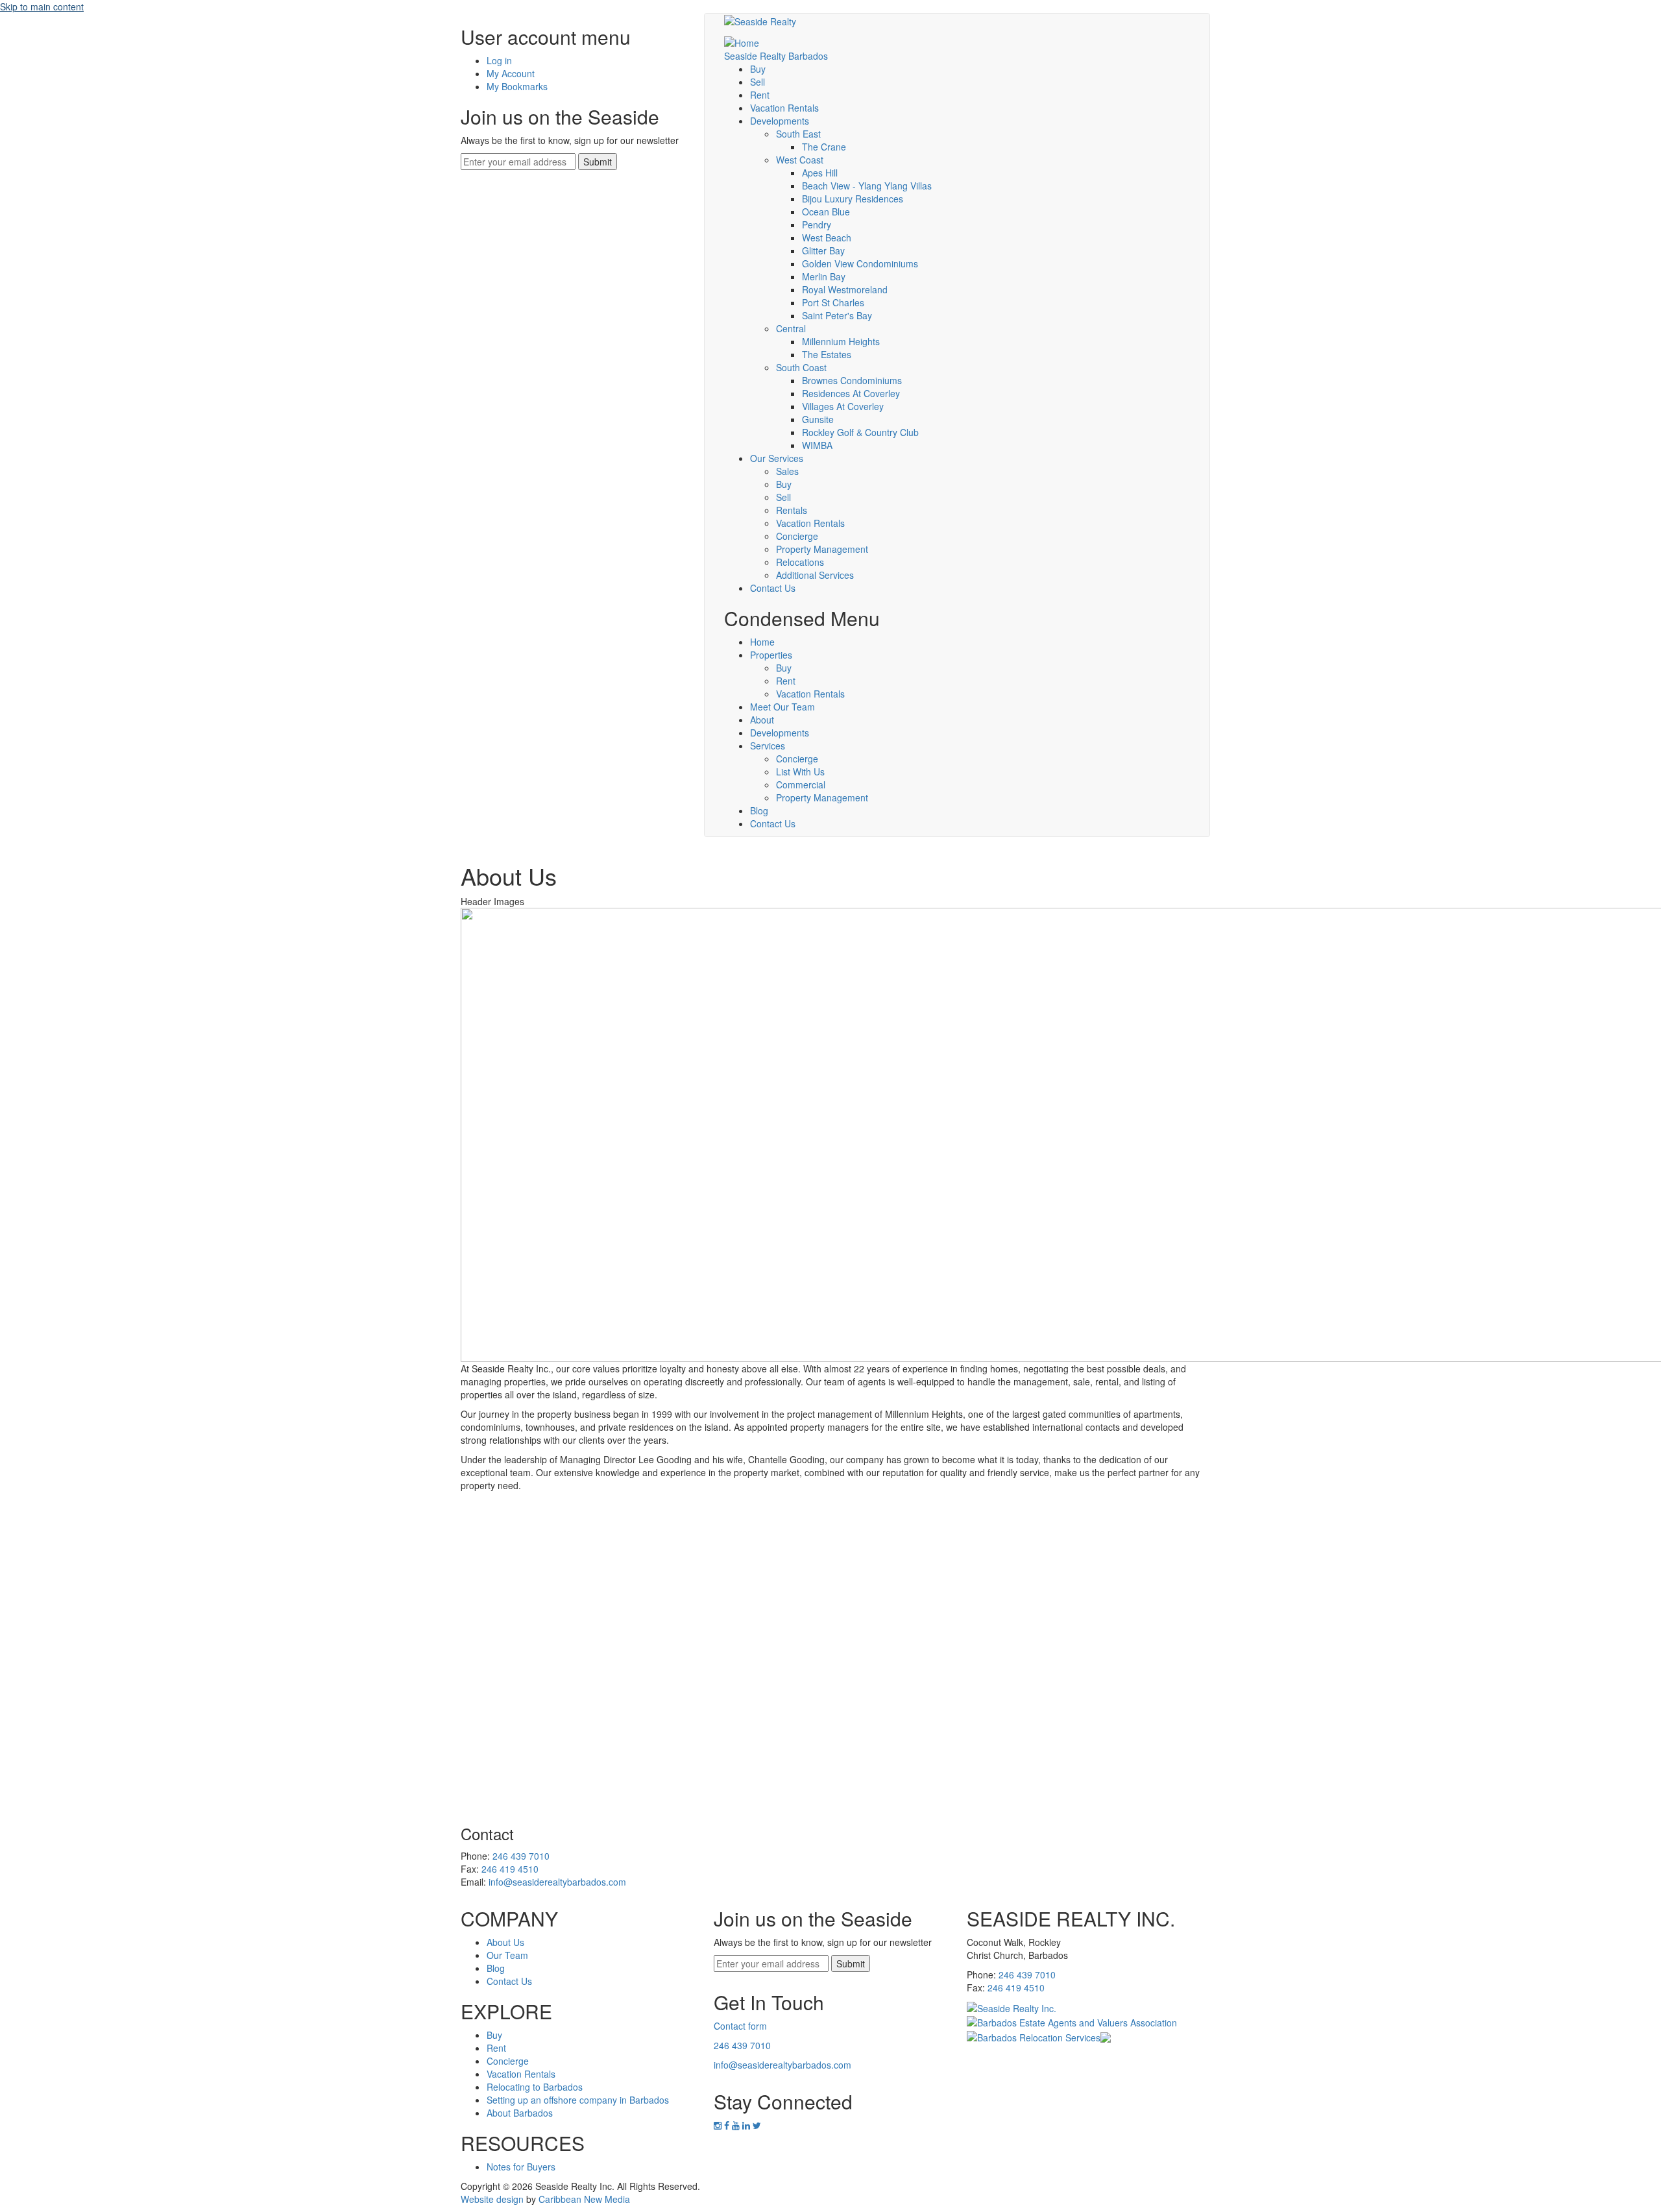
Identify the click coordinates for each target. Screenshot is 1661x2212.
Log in (499, 60)
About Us (505, 1942)
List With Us (800, 772)
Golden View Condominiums (860, 263)
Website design (492, 2199)
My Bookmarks (517, 86)
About (762, 720)
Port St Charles (833, 302)
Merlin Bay (824, 276)
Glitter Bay (823, 250)
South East (798, 134)
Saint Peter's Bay (837, 315)
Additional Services (815, 575)
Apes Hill (820, 173)
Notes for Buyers (521, 2167)
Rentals (792, 510)
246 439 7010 (521, 1856)
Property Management (822, 549)
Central (791, 328)
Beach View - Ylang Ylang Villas (867, 186)
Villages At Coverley (843, 406)
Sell (758, 82)
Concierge (797, 536)
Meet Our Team (782, 707)
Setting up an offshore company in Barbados (578, 2100)
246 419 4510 (510, 1869)
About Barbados (520, 2113)
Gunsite (818, 419)
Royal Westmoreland (845, 289)
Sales (787, 471)
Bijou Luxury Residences (853, 199)
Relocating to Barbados (535, 2087)
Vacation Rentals (784, 108)
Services (768, 746)
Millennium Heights (841, 341)
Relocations (800, 562)
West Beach (827, 237)
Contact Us (773, 588)
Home (762, 642)
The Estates (827, 354)
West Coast (800, 160)
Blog (759, 810)
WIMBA (817, 445)
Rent (760, 95)
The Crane (824, 147)
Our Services (777, 458)
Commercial (801, 784)
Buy (758, 69)
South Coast (801, 367)
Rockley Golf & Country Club (860, 432)
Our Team (507, 1955)
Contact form (740, 2026)
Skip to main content (42, 6)
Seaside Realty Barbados (776, 56)
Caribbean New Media (584, 2199)
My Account (511, 73)
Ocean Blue (826, 212)
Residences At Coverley (851, 393)
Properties (771, 655)
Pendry (817, 225)
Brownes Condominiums (852, 380)
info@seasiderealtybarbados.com (557, 1882)
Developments (780, 121)
